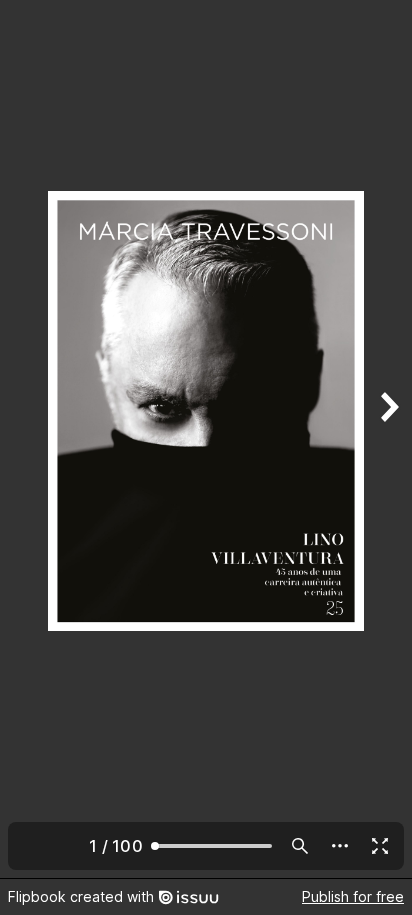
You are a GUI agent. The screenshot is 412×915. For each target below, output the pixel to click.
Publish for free (353, 896)
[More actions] (340, 846)
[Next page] (388, 439)
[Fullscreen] (380, 846)
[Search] (300, 846)
